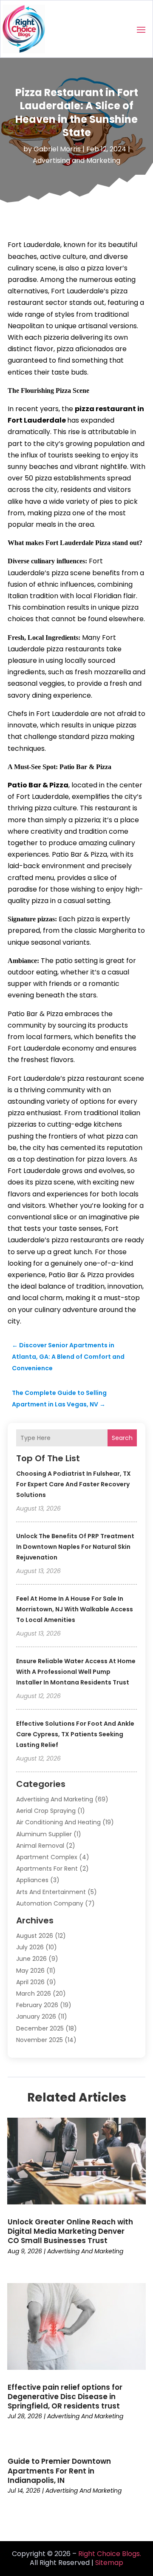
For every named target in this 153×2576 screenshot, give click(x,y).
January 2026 (36, 2016)
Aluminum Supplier (44, 1834)
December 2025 (40, 2028)
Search (122, 1438)
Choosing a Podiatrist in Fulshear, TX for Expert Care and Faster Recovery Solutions (74, 1484)
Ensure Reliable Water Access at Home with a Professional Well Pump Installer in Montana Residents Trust (76, 1672)
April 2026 (30, 1982)
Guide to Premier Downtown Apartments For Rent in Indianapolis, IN (59, 2471)
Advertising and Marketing (76, 160)
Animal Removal (40, 1846)
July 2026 (30, 1947)
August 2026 (35, 1936)
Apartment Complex (47, 1857)
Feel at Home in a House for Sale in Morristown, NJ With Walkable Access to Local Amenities (75, 1609)
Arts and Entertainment (51, 1892)
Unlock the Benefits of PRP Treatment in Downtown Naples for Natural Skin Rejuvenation (75, 1547)
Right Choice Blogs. (110, 2554)
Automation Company (50, 1903)
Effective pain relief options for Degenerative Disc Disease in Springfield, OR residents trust (65, 2397)
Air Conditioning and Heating (58, 1822)
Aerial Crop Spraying (46, 1811)
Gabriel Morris (57, 149)
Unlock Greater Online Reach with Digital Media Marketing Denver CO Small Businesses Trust (70, 2231)
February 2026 (37, 2005)
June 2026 (31, 1959)
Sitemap (109, 2563)
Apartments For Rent (47, 1869)
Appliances (32, 1880)
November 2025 (40, 2040)
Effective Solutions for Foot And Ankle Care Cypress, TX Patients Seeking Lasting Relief (75, 1734)
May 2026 (30, 1971)
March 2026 (34, 1994)
